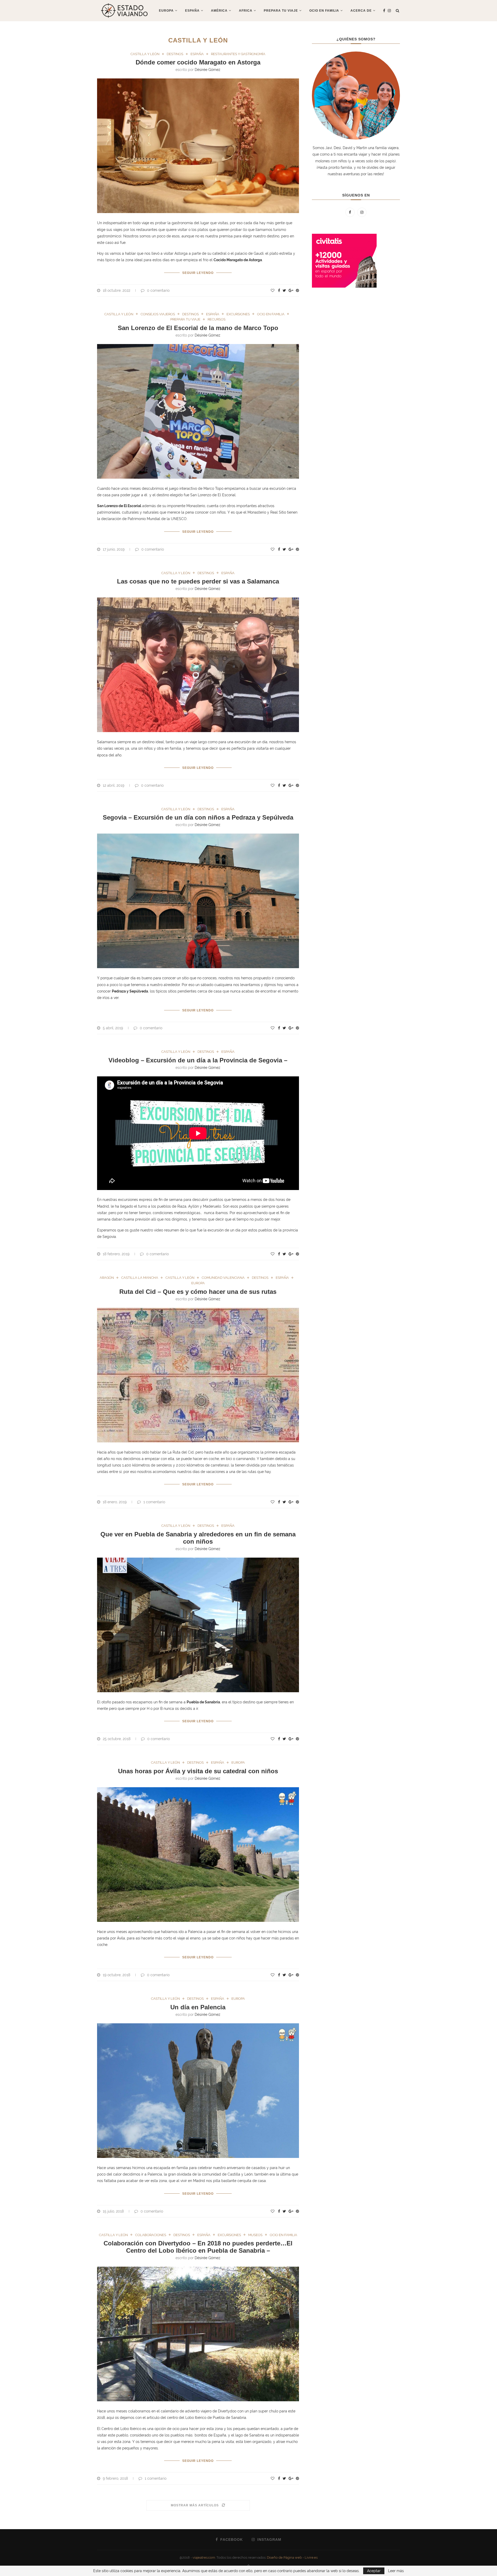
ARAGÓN (107, 1278)
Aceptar (374, 2571)
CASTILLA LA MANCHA (140, 1278)
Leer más (396, 2571)
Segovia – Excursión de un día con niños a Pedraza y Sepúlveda (198, 817)
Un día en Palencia (198, 2007)
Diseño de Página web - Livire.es (292, 2557)
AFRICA (246, 11)
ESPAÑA (192, 11)
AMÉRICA (219, 11)
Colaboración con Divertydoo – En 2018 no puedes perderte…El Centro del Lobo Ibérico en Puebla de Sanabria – (198, 2247)
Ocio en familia (324, 11)
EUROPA (166, 11)
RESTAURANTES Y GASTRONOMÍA (238, 54)
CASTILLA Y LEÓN (145, 54)
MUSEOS (255, 2235)
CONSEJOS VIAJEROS (158, 314)
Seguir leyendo (198, 273)
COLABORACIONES (151, 2235)
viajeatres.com (204, 2557)
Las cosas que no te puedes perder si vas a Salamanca (198, 581)
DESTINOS (175, 54)
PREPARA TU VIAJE (281, 11)
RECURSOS (217, 319)
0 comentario (158, 290)
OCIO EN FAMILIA (271, 314)
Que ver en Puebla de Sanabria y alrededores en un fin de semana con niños (198, 1538)
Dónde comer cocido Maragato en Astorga (198, 62)
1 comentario (154, 1502)
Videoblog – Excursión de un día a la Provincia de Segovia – (198, 1060)
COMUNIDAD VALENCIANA (223, 1278)
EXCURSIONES (238, 314)
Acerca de (361, 11)
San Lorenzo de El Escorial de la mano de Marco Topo (198, 328)
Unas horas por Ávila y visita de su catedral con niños (198, 1771)
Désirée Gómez (207, 70)
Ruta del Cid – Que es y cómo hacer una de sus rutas (198, 1292)
